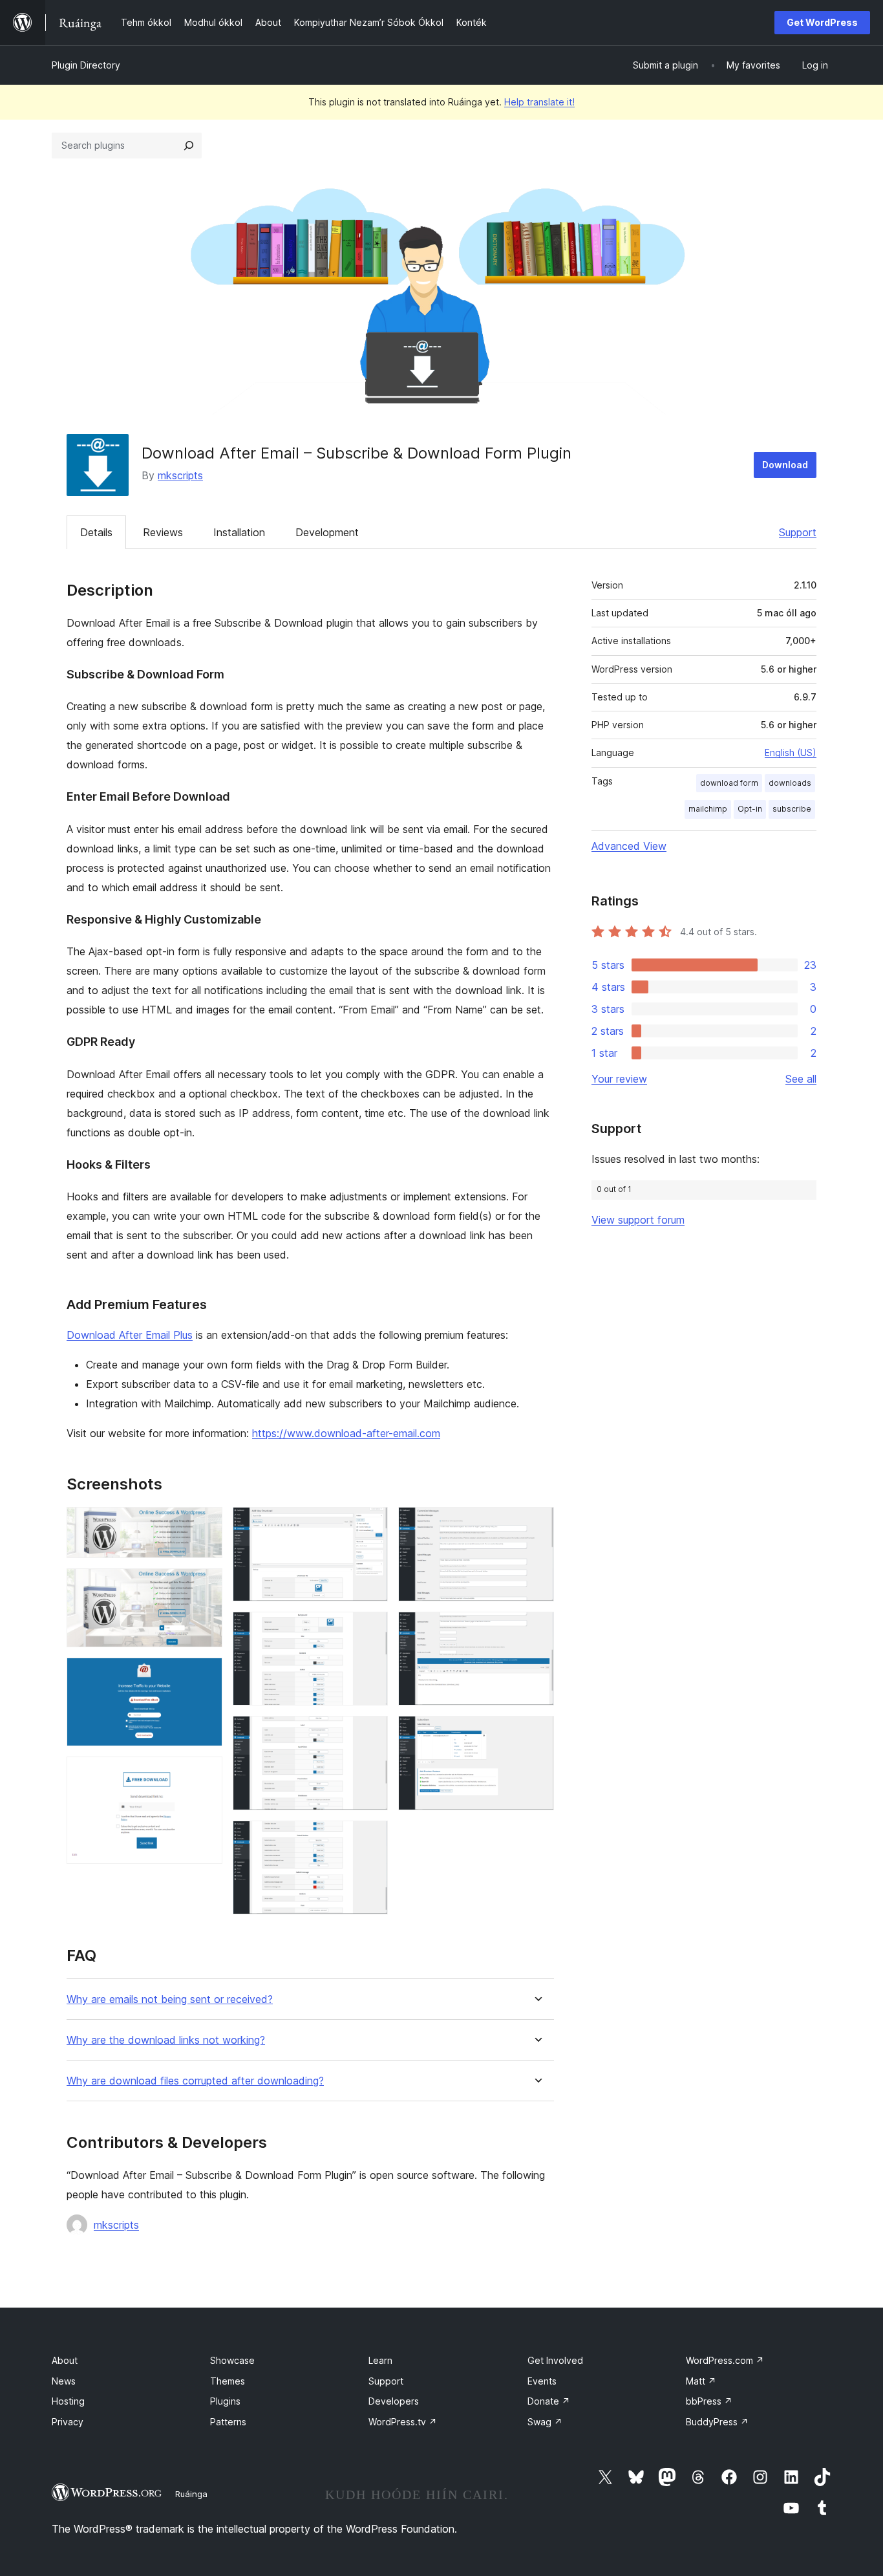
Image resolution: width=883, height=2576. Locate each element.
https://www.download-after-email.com (346, 1433)
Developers (394, 2401)
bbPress (709, 2401)
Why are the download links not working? (166, 2040)
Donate (549, 2401)
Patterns (228, 2422)
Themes (228, 2381)
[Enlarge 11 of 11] (537, 1733)
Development (327, 532)
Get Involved (555, 2360)
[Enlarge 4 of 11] (205, 1774)
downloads (790, 783)
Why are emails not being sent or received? (170, 1999)
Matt (701, 2381)
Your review (619, 1079)
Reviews (163, 532)
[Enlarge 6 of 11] (370, 1629)
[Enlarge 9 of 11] (537, 1524)
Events (542, 2381)
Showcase (232, 2360)
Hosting (68, 2401)
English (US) (791, 752)
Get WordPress (822, 22)
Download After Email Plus (130, 1335)
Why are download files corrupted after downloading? (195, 2081)
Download (785, 465)
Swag (545, 2422)
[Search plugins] (189, 146)
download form (729, 783)
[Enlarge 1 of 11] (205, 1524)
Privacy (68, 2422)
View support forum (638, 1220)
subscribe (792, 809)
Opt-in (750, 809)
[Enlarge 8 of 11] (370, 1838)
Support (798, 532)
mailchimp (708, 809)
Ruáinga (191, 2494)
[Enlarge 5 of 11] (370, 1524)
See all (801, 1079)
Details (96, 532)
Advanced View (629, 846)
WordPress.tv (403, 2422)
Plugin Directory (86, 65)
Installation (239, 532)
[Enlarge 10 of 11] (537, 1629)
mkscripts (180, 475)
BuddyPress (717, 2422)
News (64, 2381)
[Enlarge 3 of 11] (205, 1675)
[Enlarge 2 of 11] (205, 1586)
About (65, 2360)
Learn (380, 2360)
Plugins (225, 2401)
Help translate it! (539, 102)
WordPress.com (725, 2360)
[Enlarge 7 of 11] (370, 1733)
